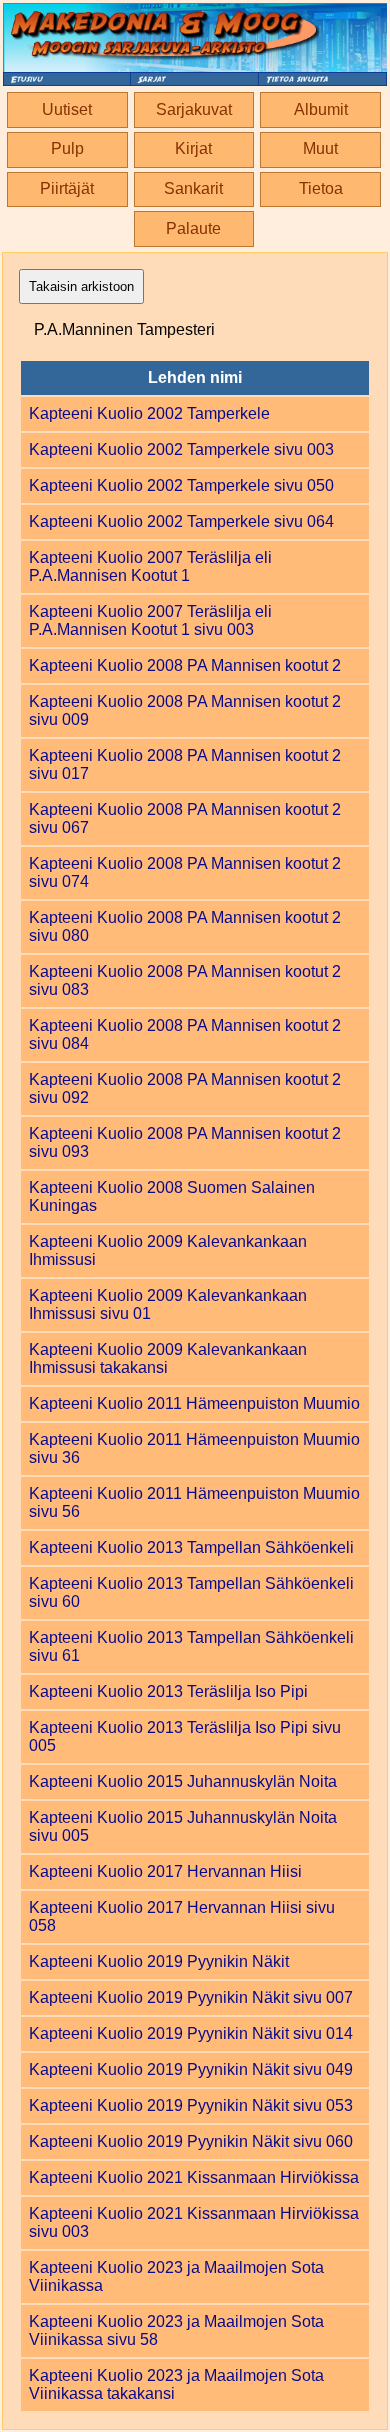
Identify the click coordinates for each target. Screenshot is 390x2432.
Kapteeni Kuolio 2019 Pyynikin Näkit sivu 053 (191, 2105)
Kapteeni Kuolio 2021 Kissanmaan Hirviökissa (194, 2177)
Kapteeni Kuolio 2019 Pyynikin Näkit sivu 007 (191, 1997)
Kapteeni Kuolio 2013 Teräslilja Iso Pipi (168, 1691)
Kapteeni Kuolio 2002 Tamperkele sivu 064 (181, 521)
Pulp (67, 148)
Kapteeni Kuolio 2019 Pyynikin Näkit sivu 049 (191, 2069)
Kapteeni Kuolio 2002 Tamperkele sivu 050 (181, 485)
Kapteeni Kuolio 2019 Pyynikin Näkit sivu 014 (191, 2033)
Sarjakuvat (194, 109)
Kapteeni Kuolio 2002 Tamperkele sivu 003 (181, 449)
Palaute (193, 228)
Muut (320, 148)
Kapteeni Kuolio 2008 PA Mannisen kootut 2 (185, 665)
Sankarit (193, 188)
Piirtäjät (67, 188)
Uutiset (67, 109)
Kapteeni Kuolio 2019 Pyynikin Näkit (159, 1961)
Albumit (321, 109)
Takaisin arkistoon (81, 286)
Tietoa (321, 188)
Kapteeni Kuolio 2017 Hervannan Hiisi (165, 1871)
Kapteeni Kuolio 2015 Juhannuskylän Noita (183, 1781)
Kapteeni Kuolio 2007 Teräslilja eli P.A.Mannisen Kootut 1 (150, 566)
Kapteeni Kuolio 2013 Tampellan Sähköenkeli (191, 1547)
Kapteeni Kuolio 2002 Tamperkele (149, 413)
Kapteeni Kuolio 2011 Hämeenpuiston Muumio (194, 1403)
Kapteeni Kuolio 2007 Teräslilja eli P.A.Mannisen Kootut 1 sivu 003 (150, 620)
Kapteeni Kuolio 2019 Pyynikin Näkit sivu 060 (191, 2141)
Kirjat (193, 148)
